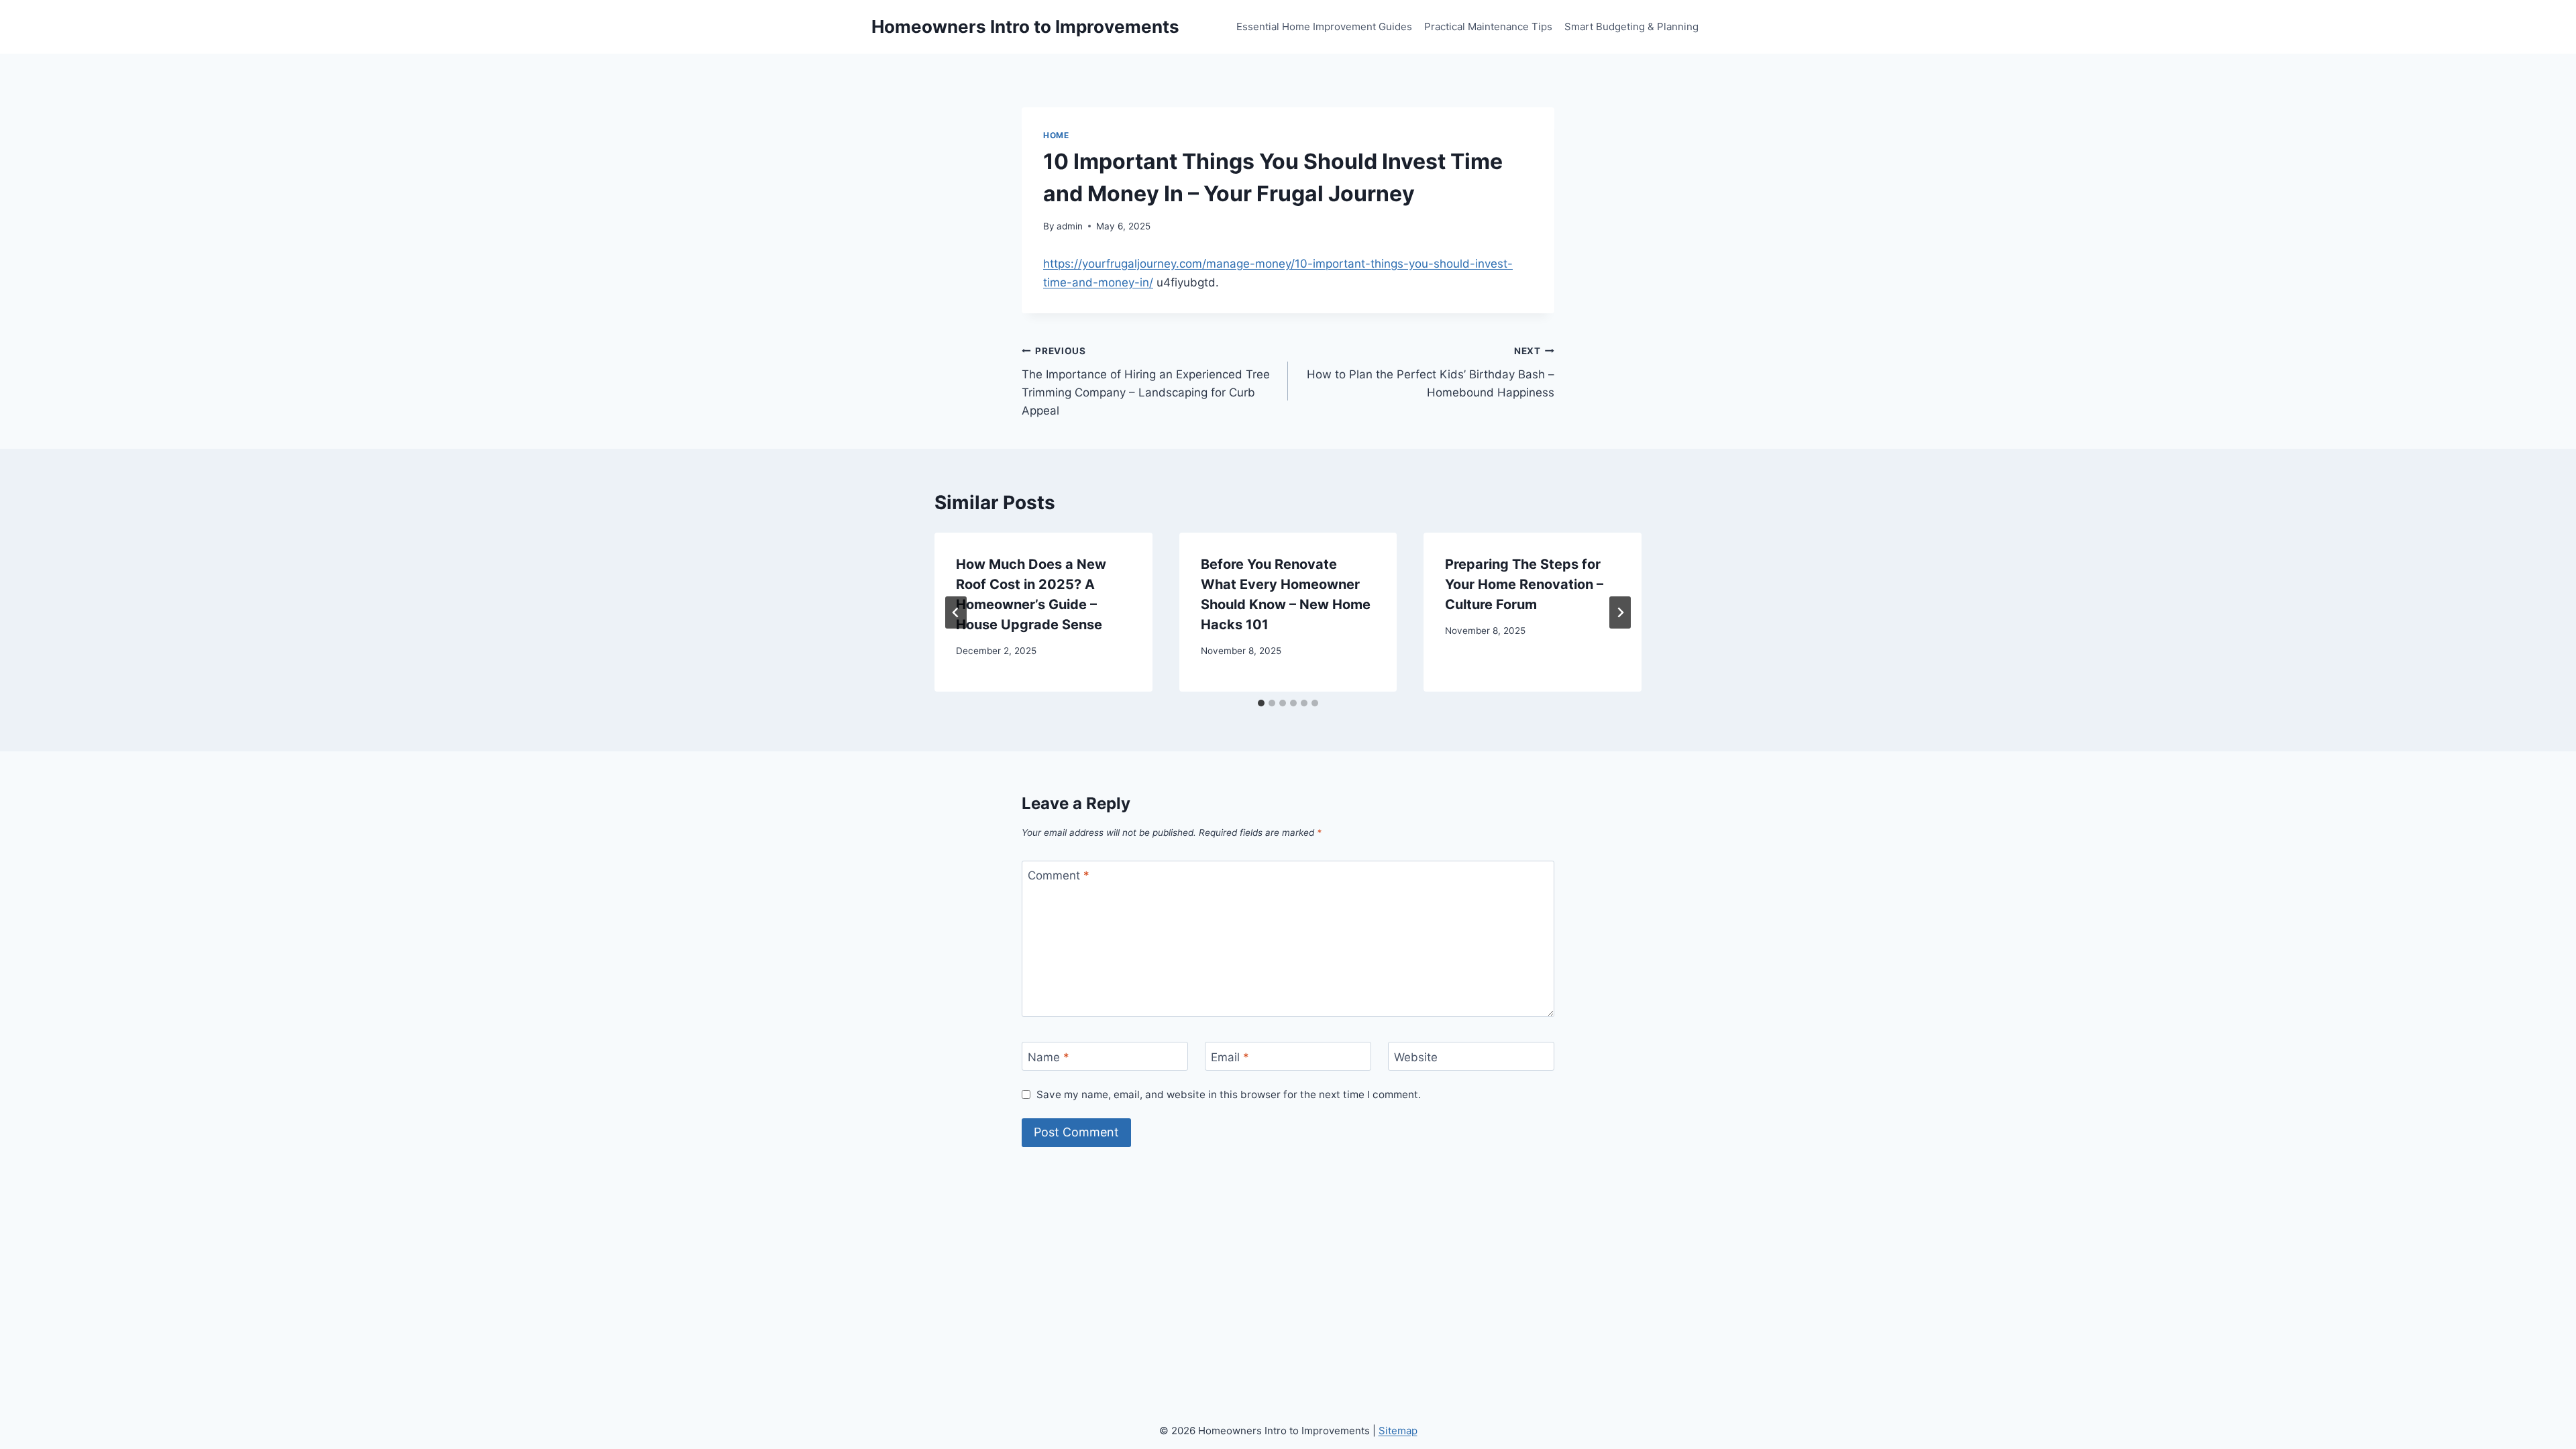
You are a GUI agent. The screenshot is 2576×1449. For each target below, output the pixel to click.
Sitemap (1398, 1431)
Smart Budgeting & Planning (1631, 26)
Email (1230, 1057)
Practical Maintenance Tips (1488, 26)
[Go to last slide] (956, 612)
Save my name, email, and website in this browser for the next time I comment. (1229, 1094)
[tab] (1261, 703)
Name (1049, 1057)
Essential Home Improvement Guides (1324, 26)
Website (1416, 1057)
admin (1070, 226)
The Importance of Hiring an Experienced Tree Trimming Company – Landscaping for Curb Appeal (1146, 381)
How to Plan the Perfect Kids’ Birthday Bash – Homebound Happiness (1431, 372)
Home (1056, 135)
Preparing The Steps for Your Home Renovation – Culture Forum (1524, 584)
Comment (1059, 875)
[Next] (1620, 612)
